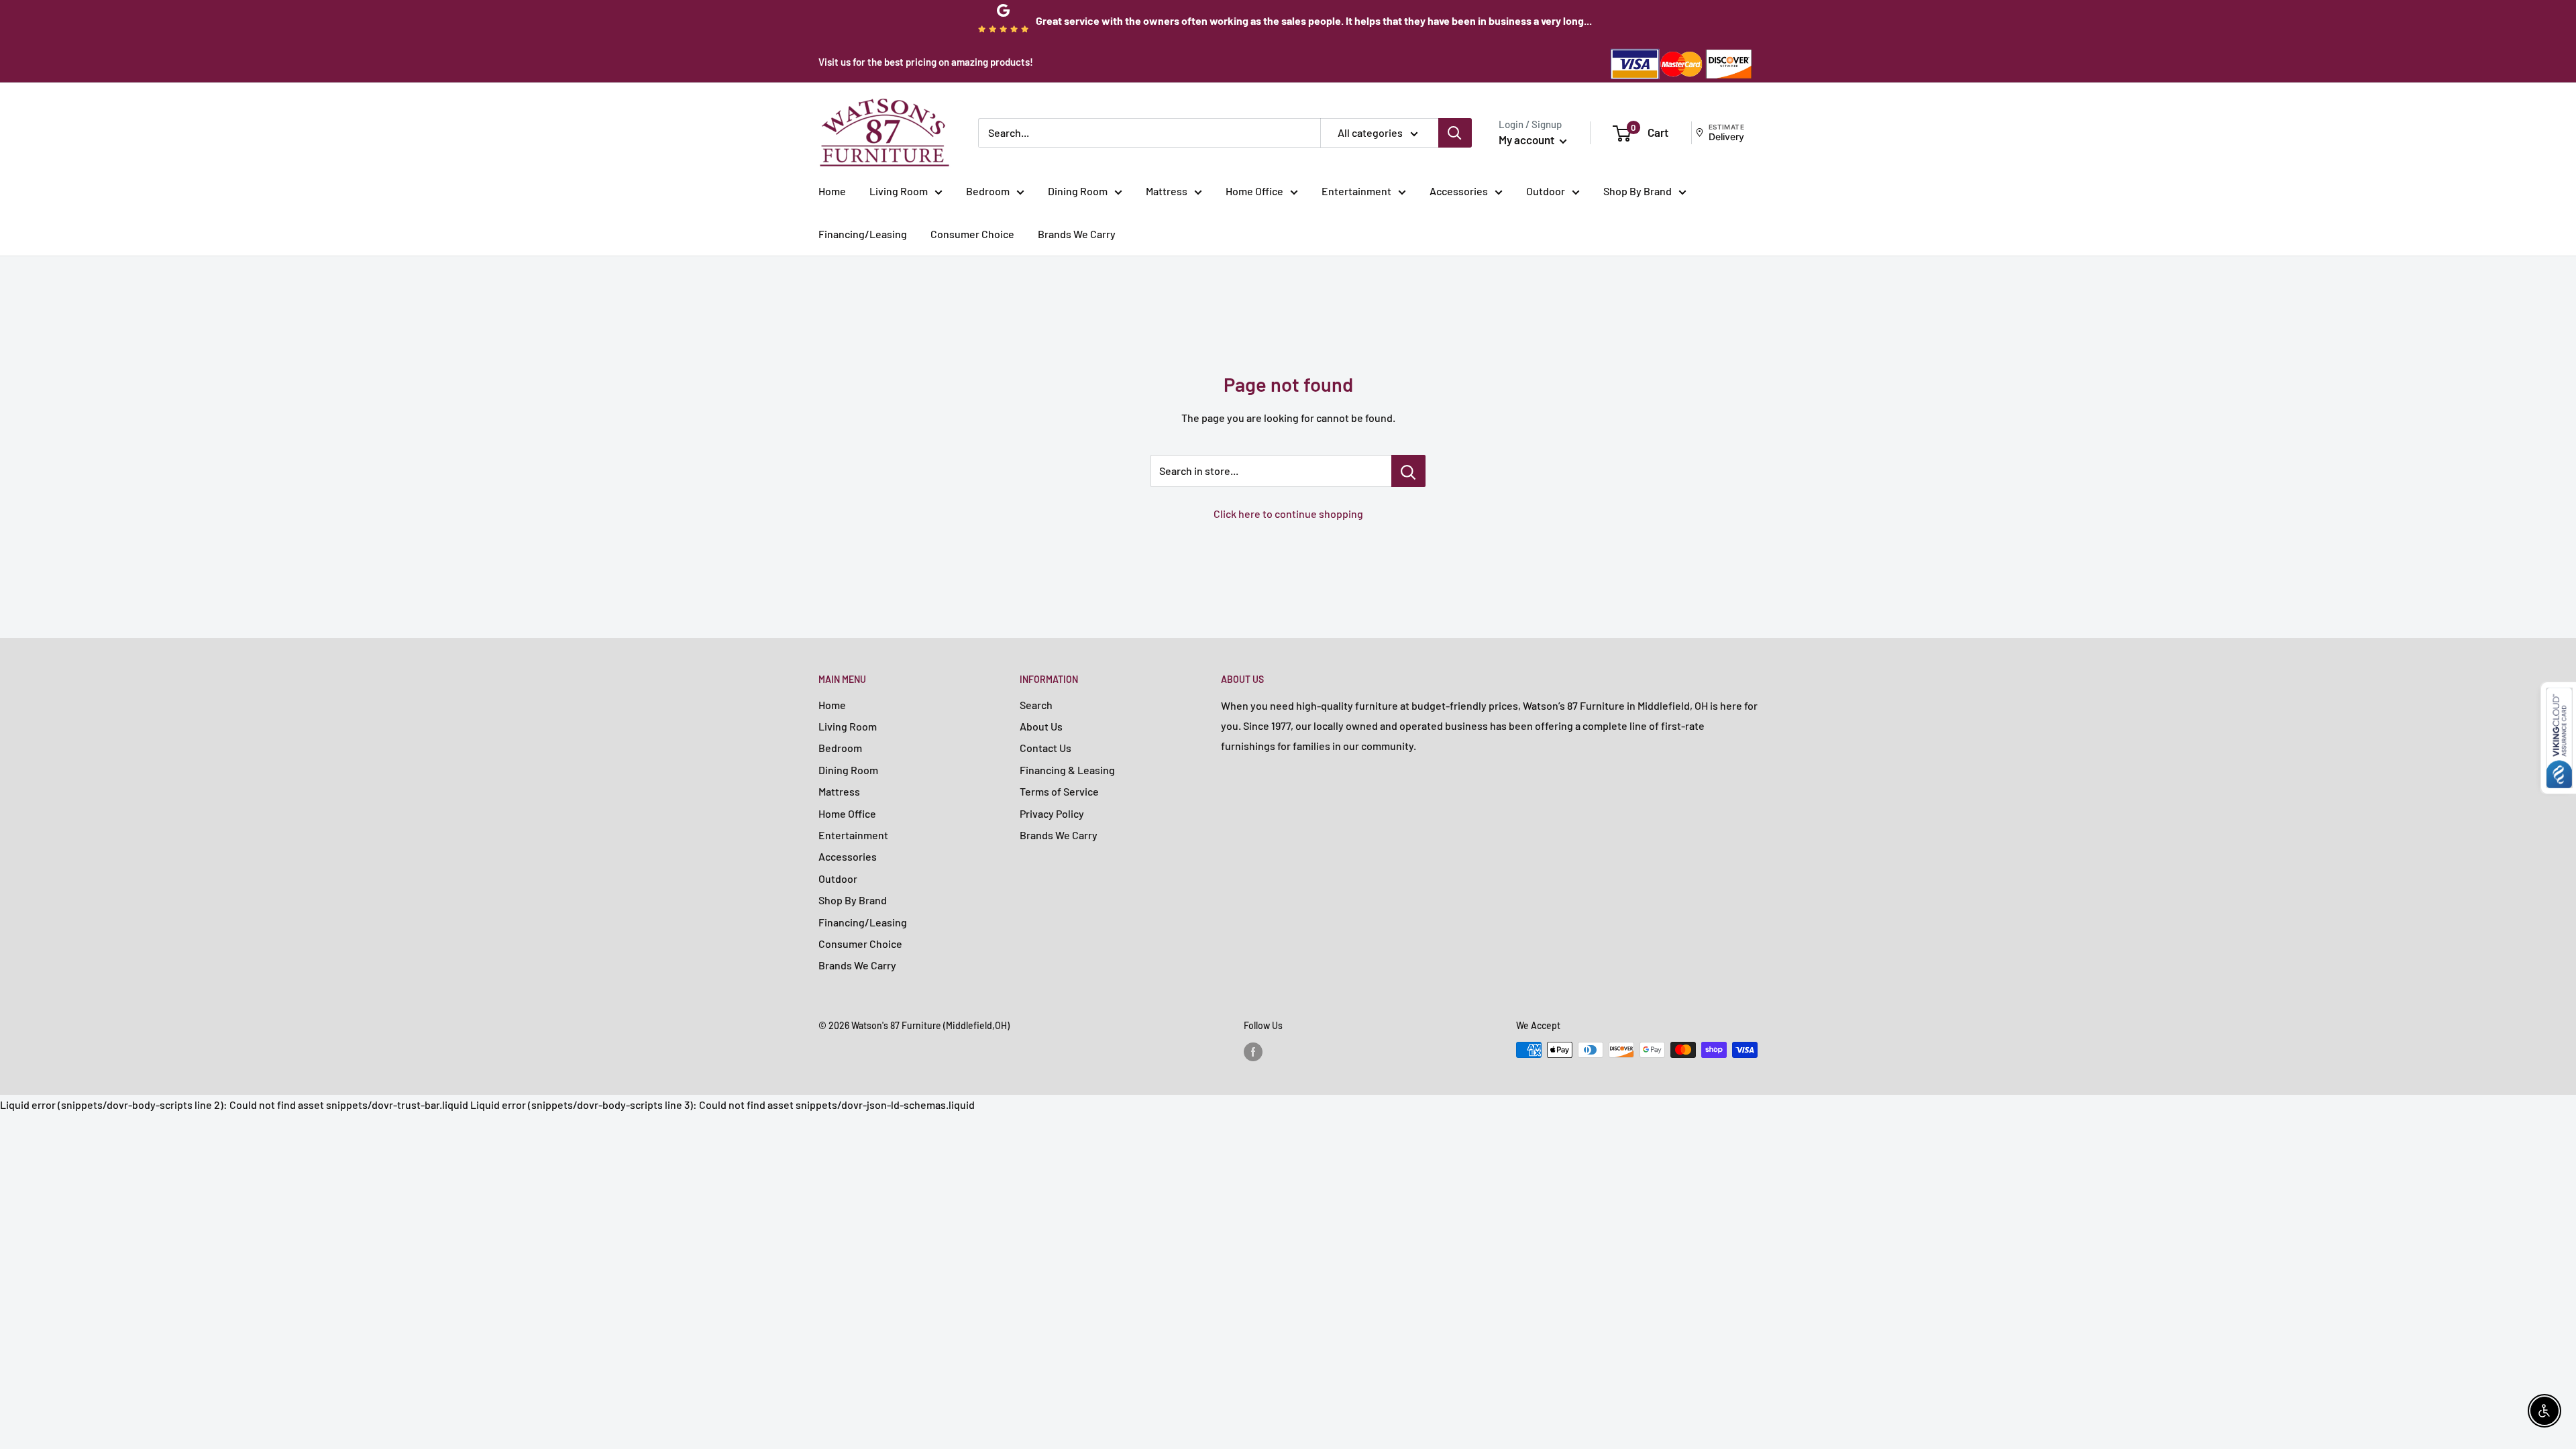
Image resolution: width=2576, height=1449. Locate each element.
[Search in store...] (1408, 471)
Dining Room (1078, 191)
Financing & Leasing (1067, 770)
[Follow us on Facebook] (1253, 1051)
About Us (1041, 726)
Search (1036, 705)
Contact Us (1045, 748)
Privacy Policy (1052, 813)
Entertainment (1356, 191)
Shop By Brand (1638, 191)
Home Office (1254, 191)
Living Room (899, 191)
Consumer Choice (972, 234)
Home (832, 191)
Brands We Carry (1077, 234)
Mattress (1167, 191)
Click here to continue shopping (1288, 514)
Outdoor (1546, 191)
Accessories (1459, 191)
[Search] (1455, 133)
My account (1527, 140)
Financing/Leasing (863, 234)
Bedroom (988, 191)
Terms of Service (1059, 791)
